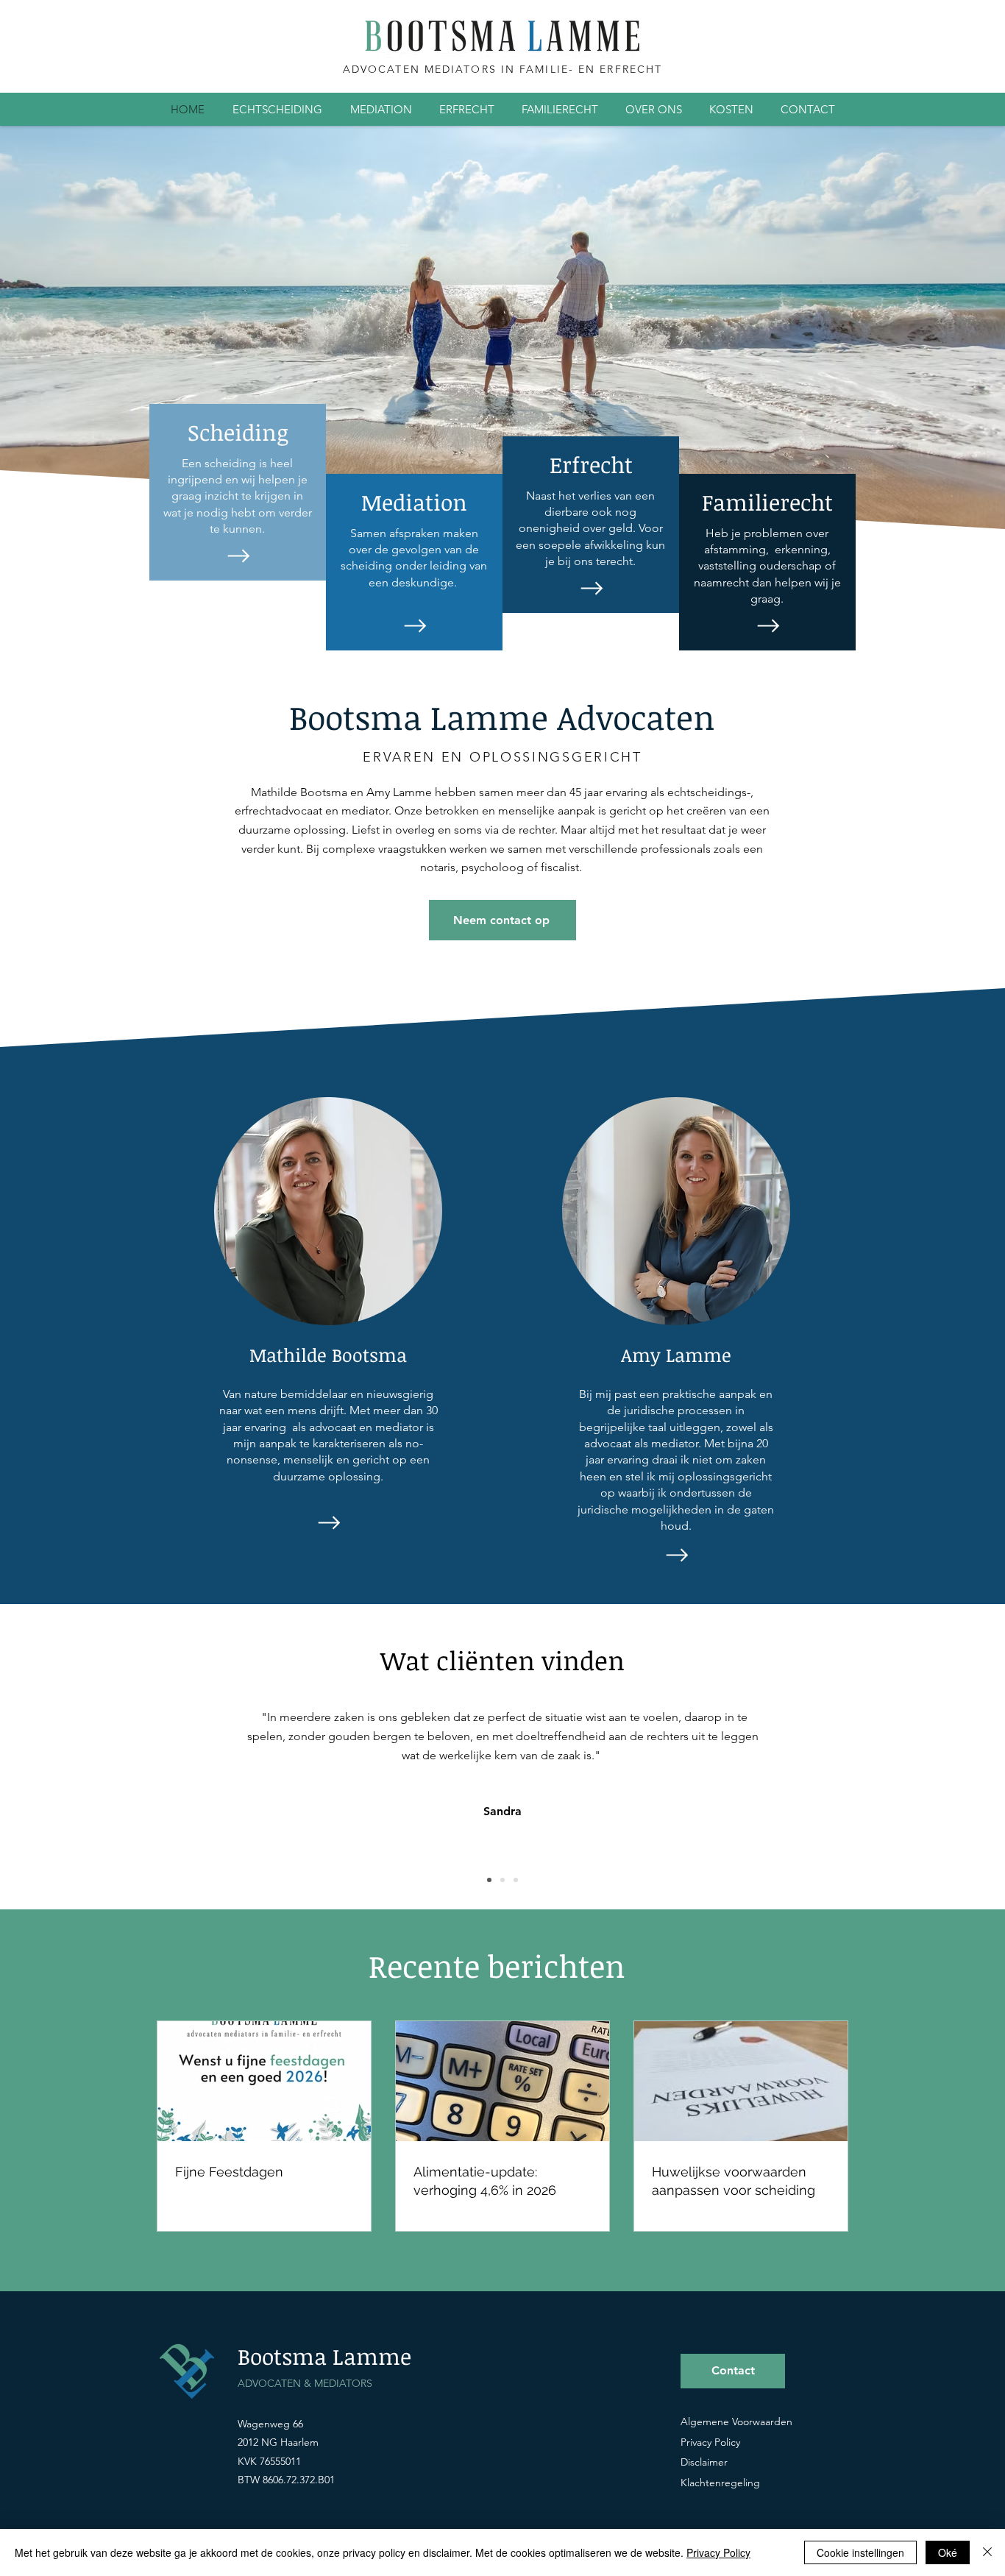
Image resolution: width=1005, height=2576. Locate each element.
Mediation (414, 502)
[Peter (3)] (502, 1880)
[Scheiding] (237, 556)
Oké (948, 2552)
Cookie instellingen (860, 2552)
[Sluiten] (987, 2552)
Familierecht (767, 502)
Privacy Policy (718, 2552)
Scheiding (238, 432)
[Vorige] (81, 1806)
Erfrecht (591, 465)
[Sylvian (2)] (516, 1880)
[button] (277, 109)
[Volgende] (924, 1806)
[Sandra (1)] (489, 1880)
